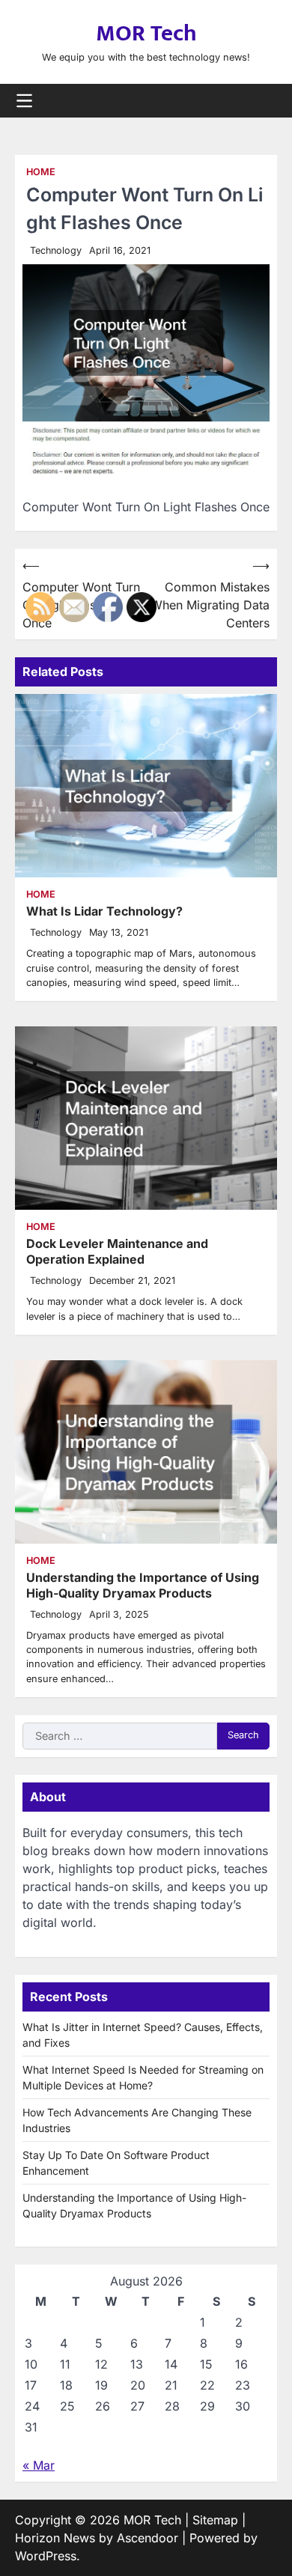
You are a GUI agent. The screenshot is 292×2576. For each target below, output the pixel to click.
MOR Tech (146, 34)
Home (41, 172)
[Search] (266, 100)
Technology (56, 250)
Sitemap (215, 2520)
